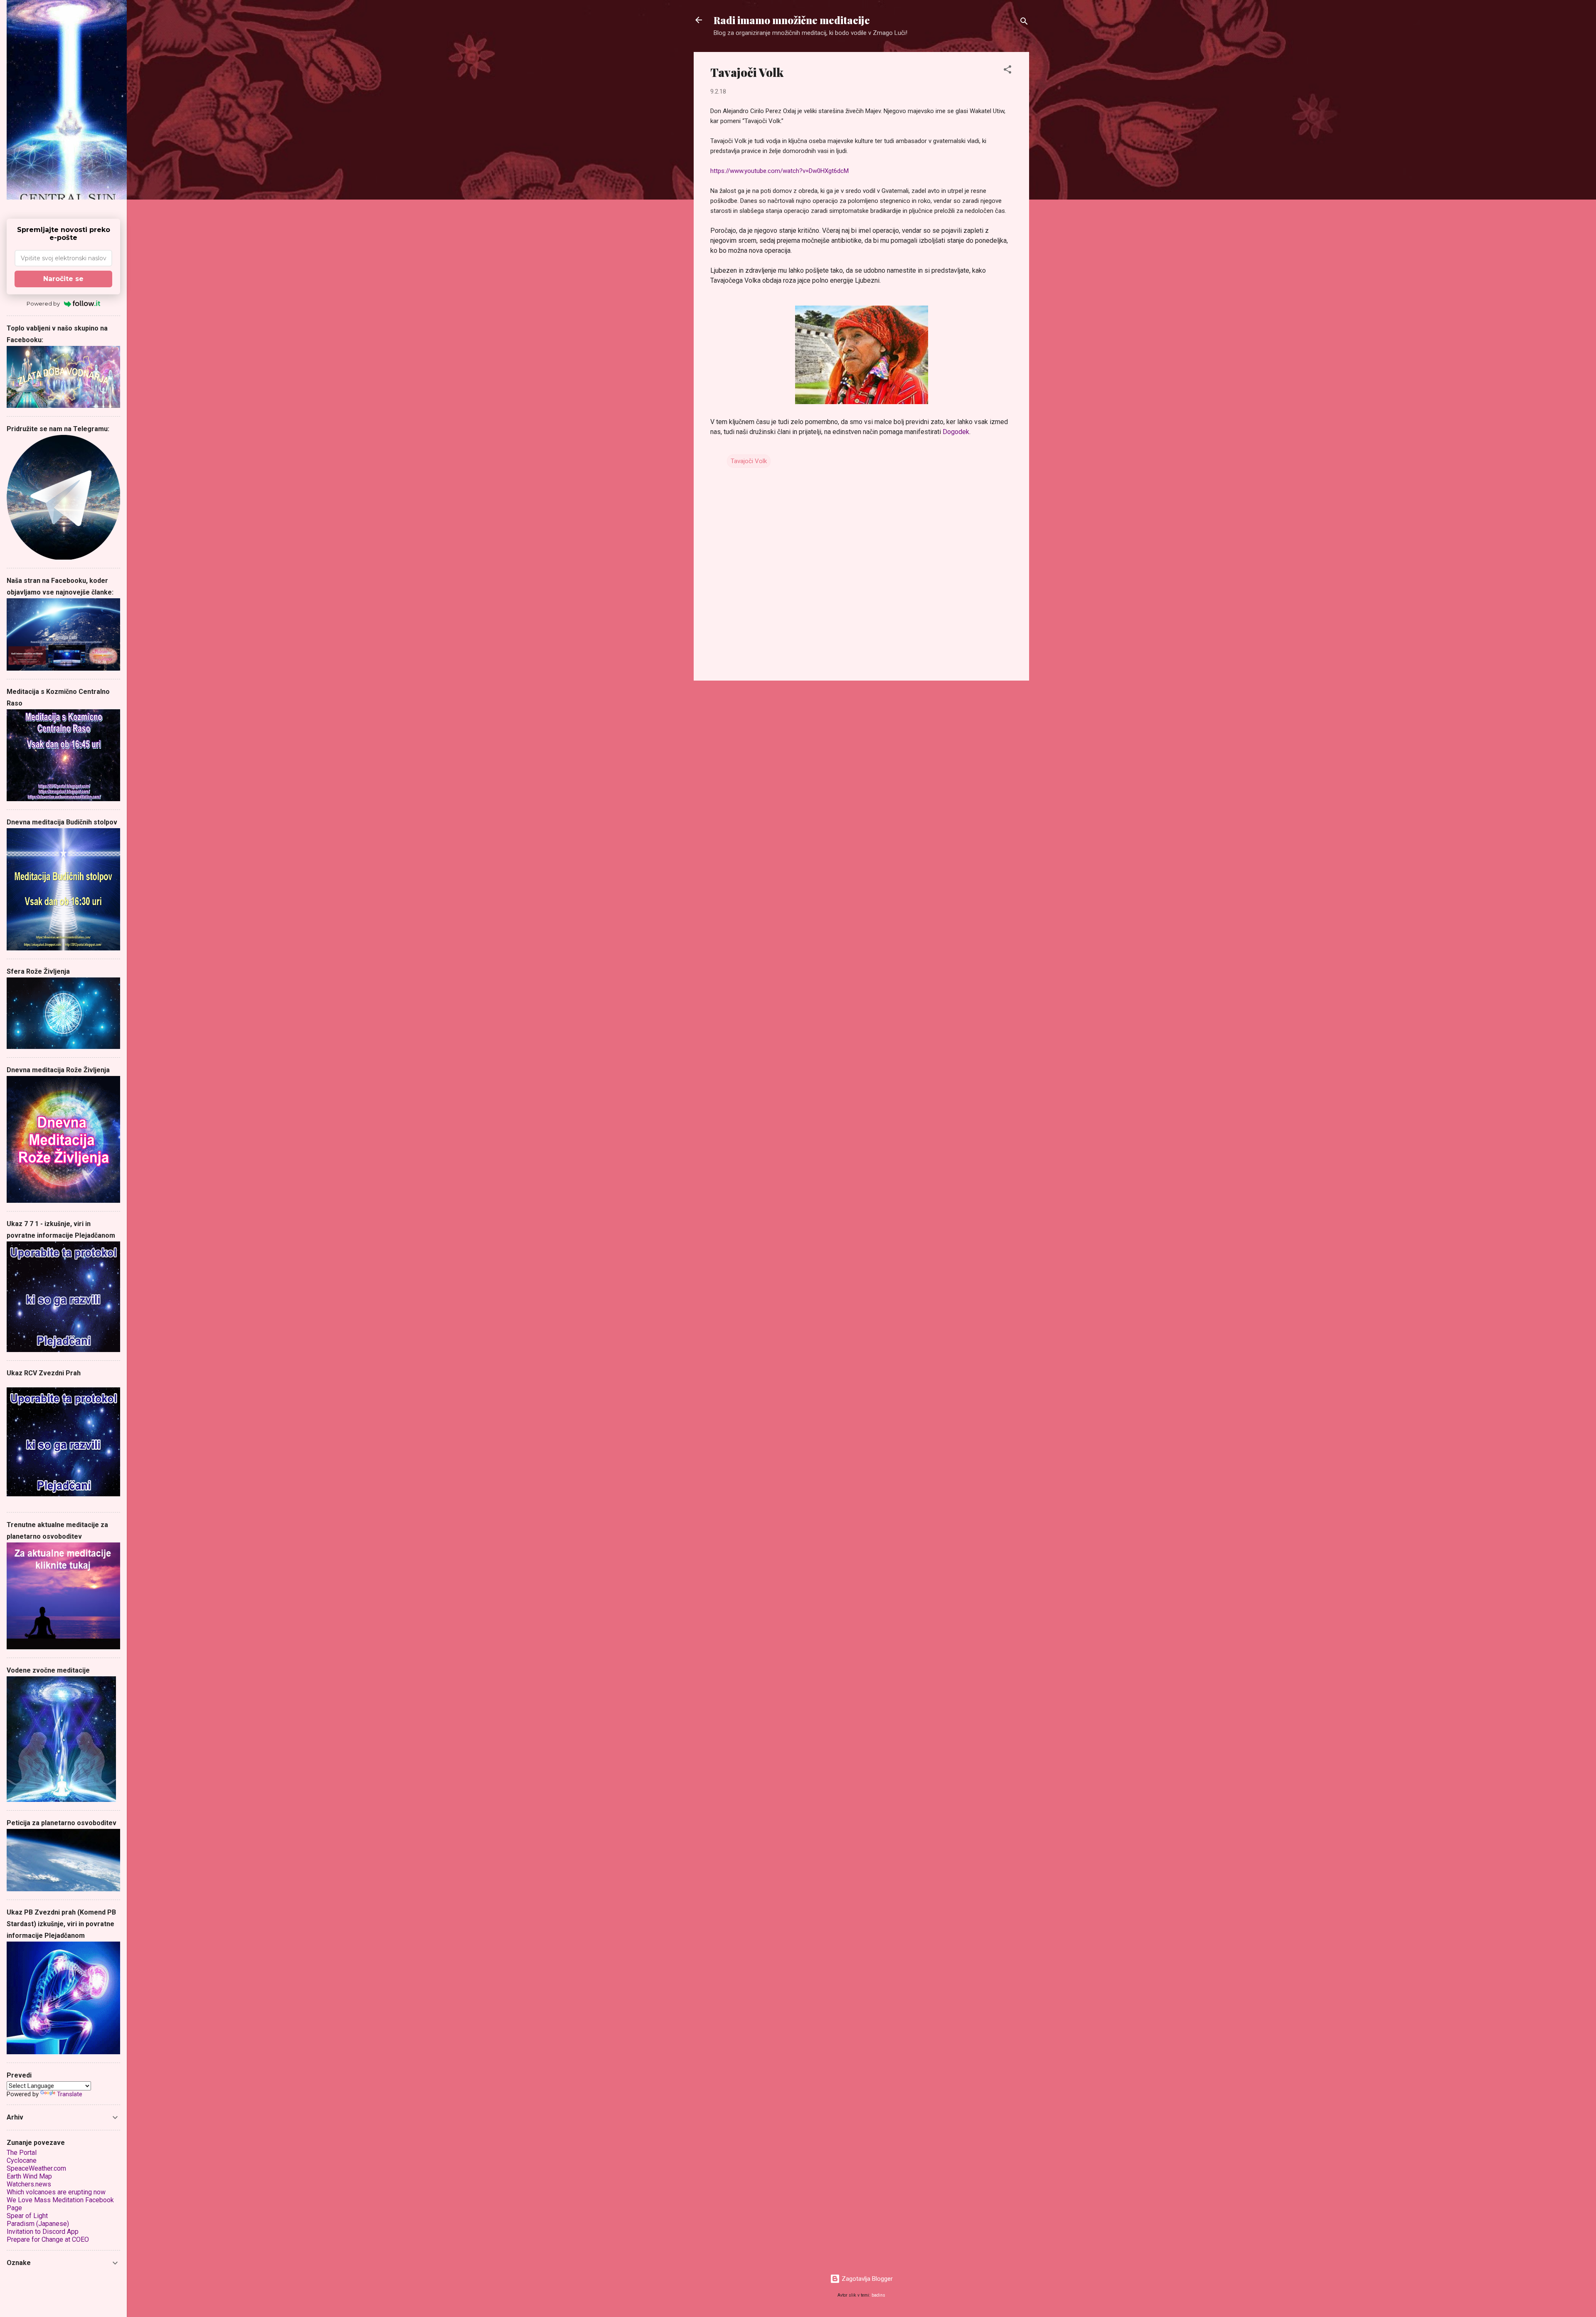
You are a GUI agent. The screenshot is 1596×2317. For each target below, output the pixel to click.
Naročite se (63, 279)
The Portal (22, 2153)
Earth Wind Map (29, 2176)
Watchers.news (29, 2184)
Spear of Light (27, 2216)
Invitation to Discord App (43, 2232)
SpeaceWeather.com (36, 2168)
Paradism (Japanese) (38, 2224)
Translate (70, 2094)
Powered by (43, 304)
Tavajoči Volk (749, 461)
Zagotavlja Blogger (866, 2279)
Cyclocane (22, 2160)
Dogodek (956, 432)
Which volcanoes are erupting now (56, 2192)
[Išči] (1024, 23)
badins (878, 2295)
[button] (1007, 71)
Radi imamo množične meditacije (792, 20)
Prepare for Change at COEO (48, 2239)
